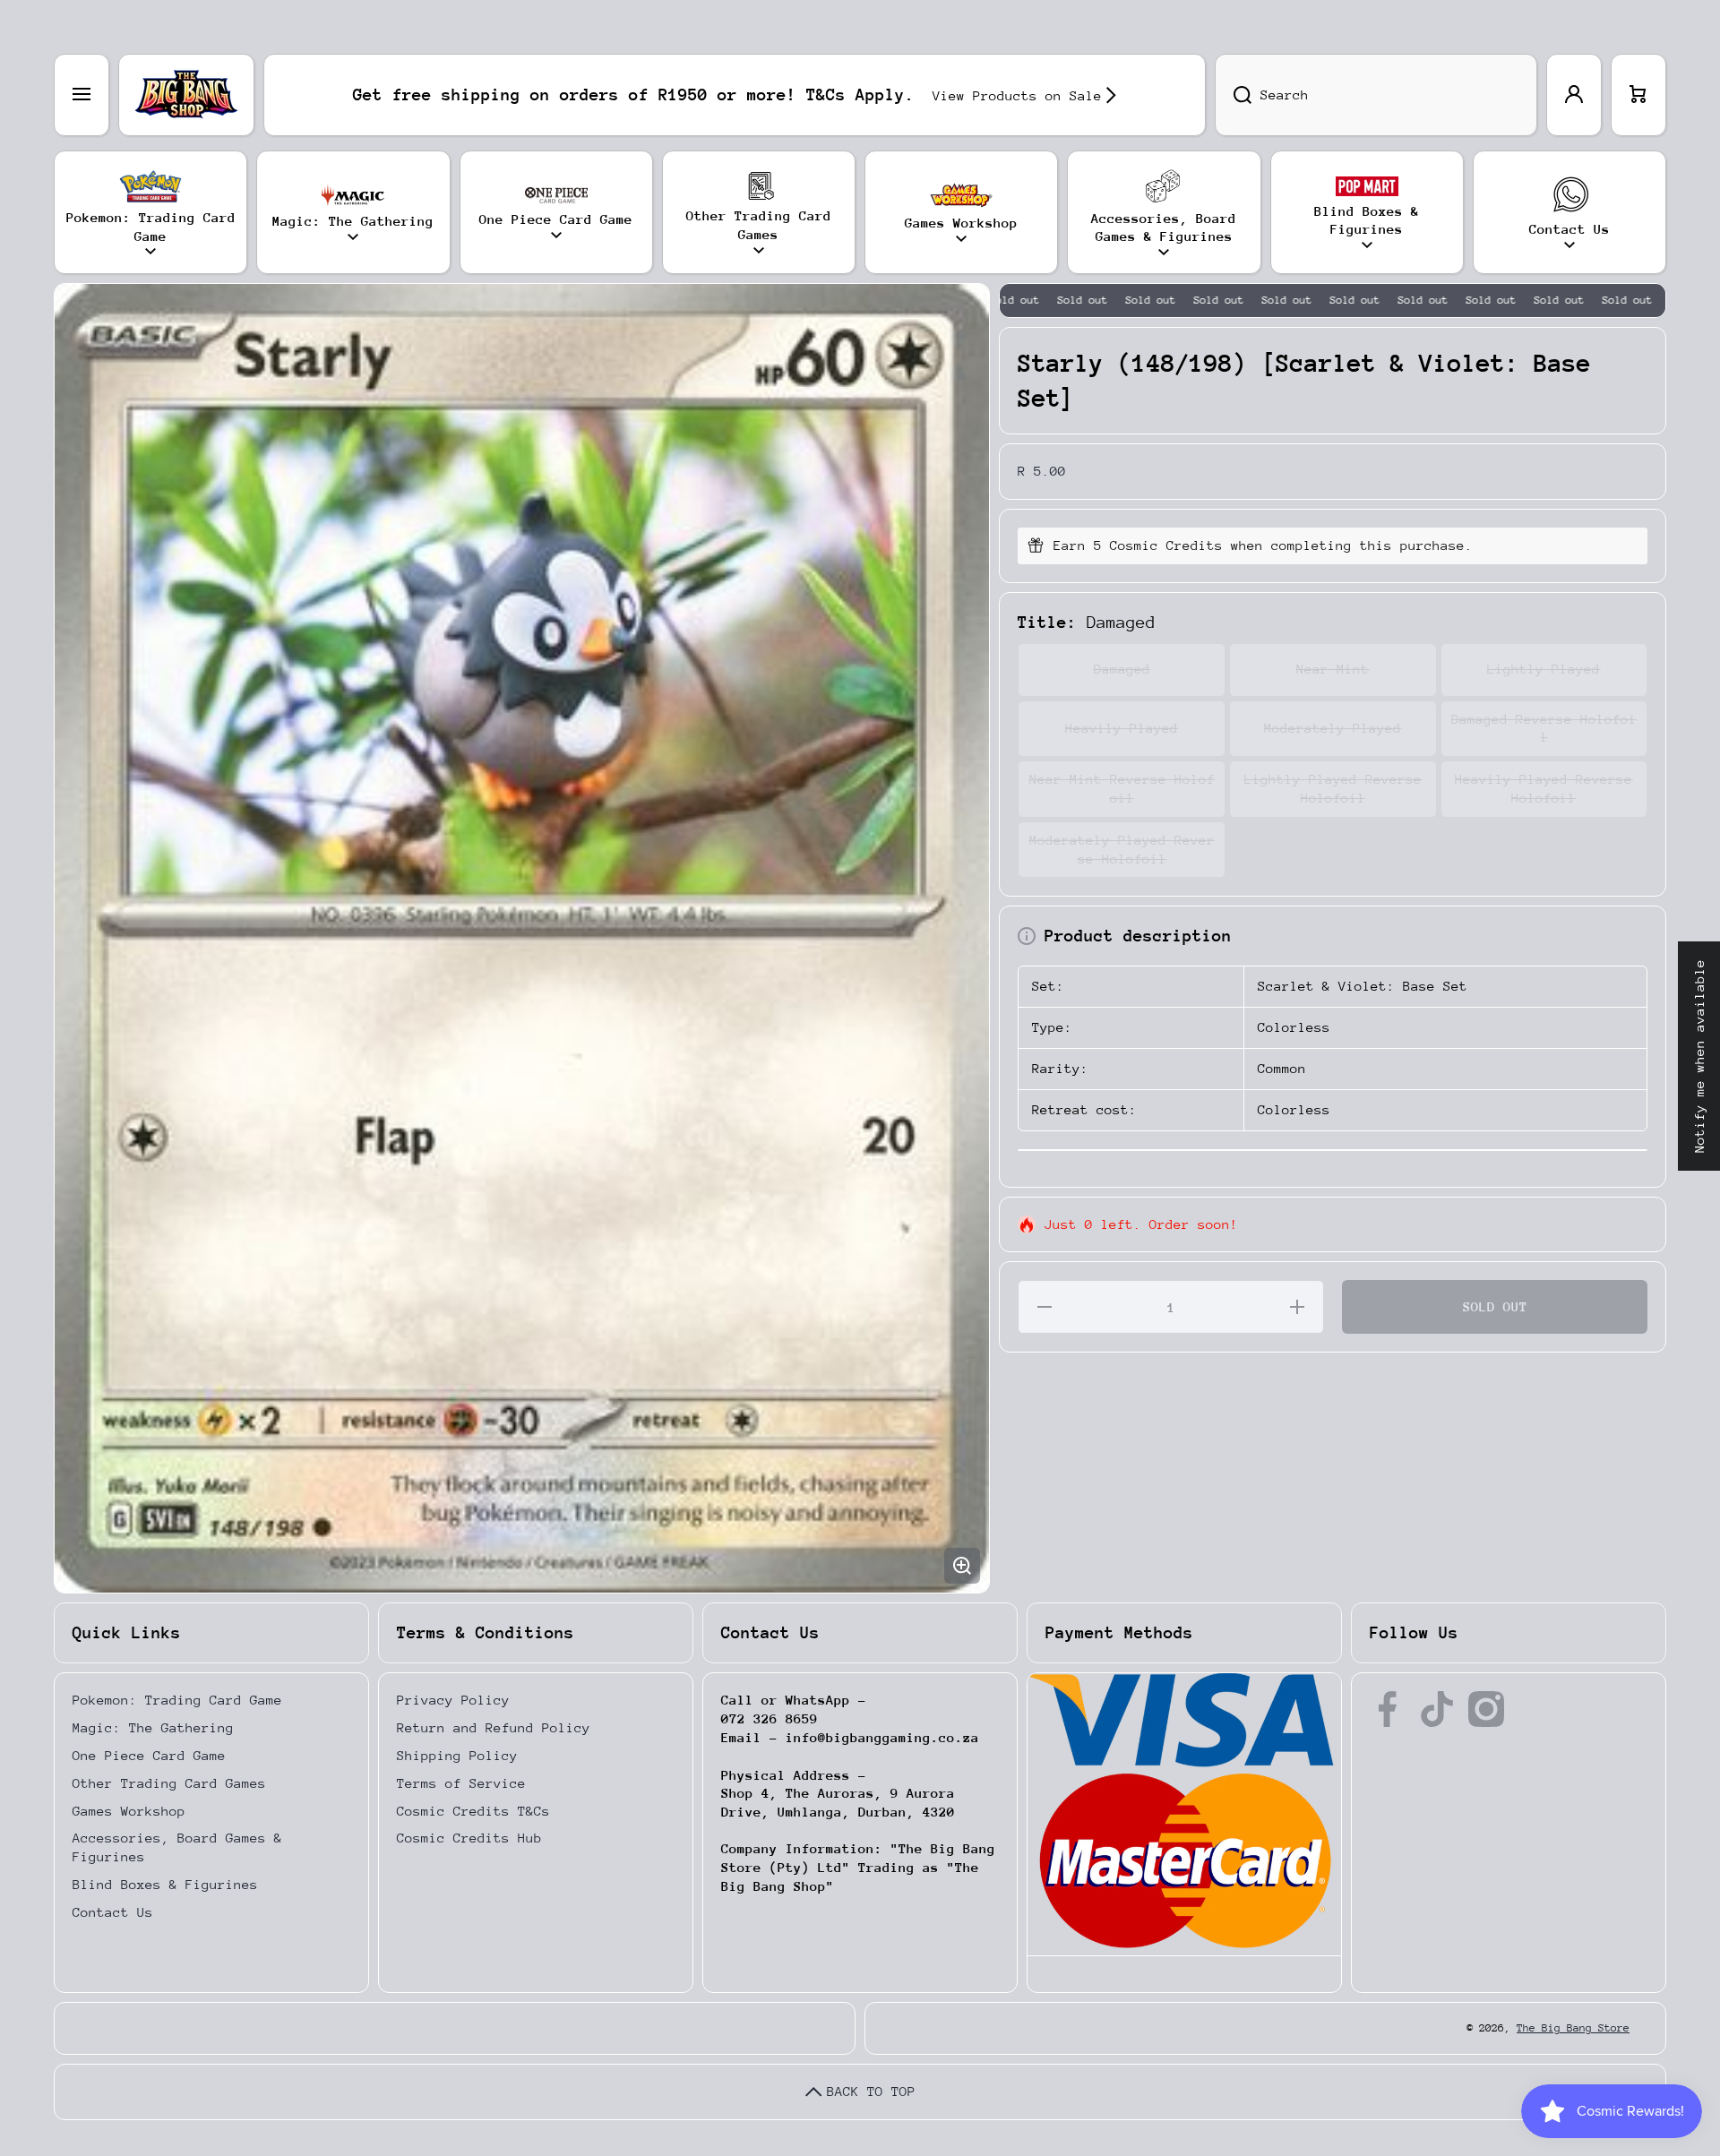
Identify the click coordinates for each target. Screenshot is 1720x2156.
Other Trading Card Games (169, 1783)
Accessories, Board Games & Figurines (177, 1847)
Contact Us (113, 1912)
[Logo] (186, 95)
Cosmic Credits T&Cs (473, 1811)
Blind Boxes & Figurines (165, 1884)
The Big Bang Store (1573, 2028)
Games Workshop (129, 1811)
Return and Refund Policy (494, 1727)
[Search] (1233, 95)
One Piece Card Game (149, 1755)
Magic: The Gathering (153, 1727)
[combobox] (1376, 95)
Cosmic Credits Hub (469, 1838)
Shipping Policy (457, 1755)
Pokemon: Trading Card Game (177, 1700)
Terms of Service (461, 1783)
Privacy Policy (453, 1700)
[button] (1638, 95)
